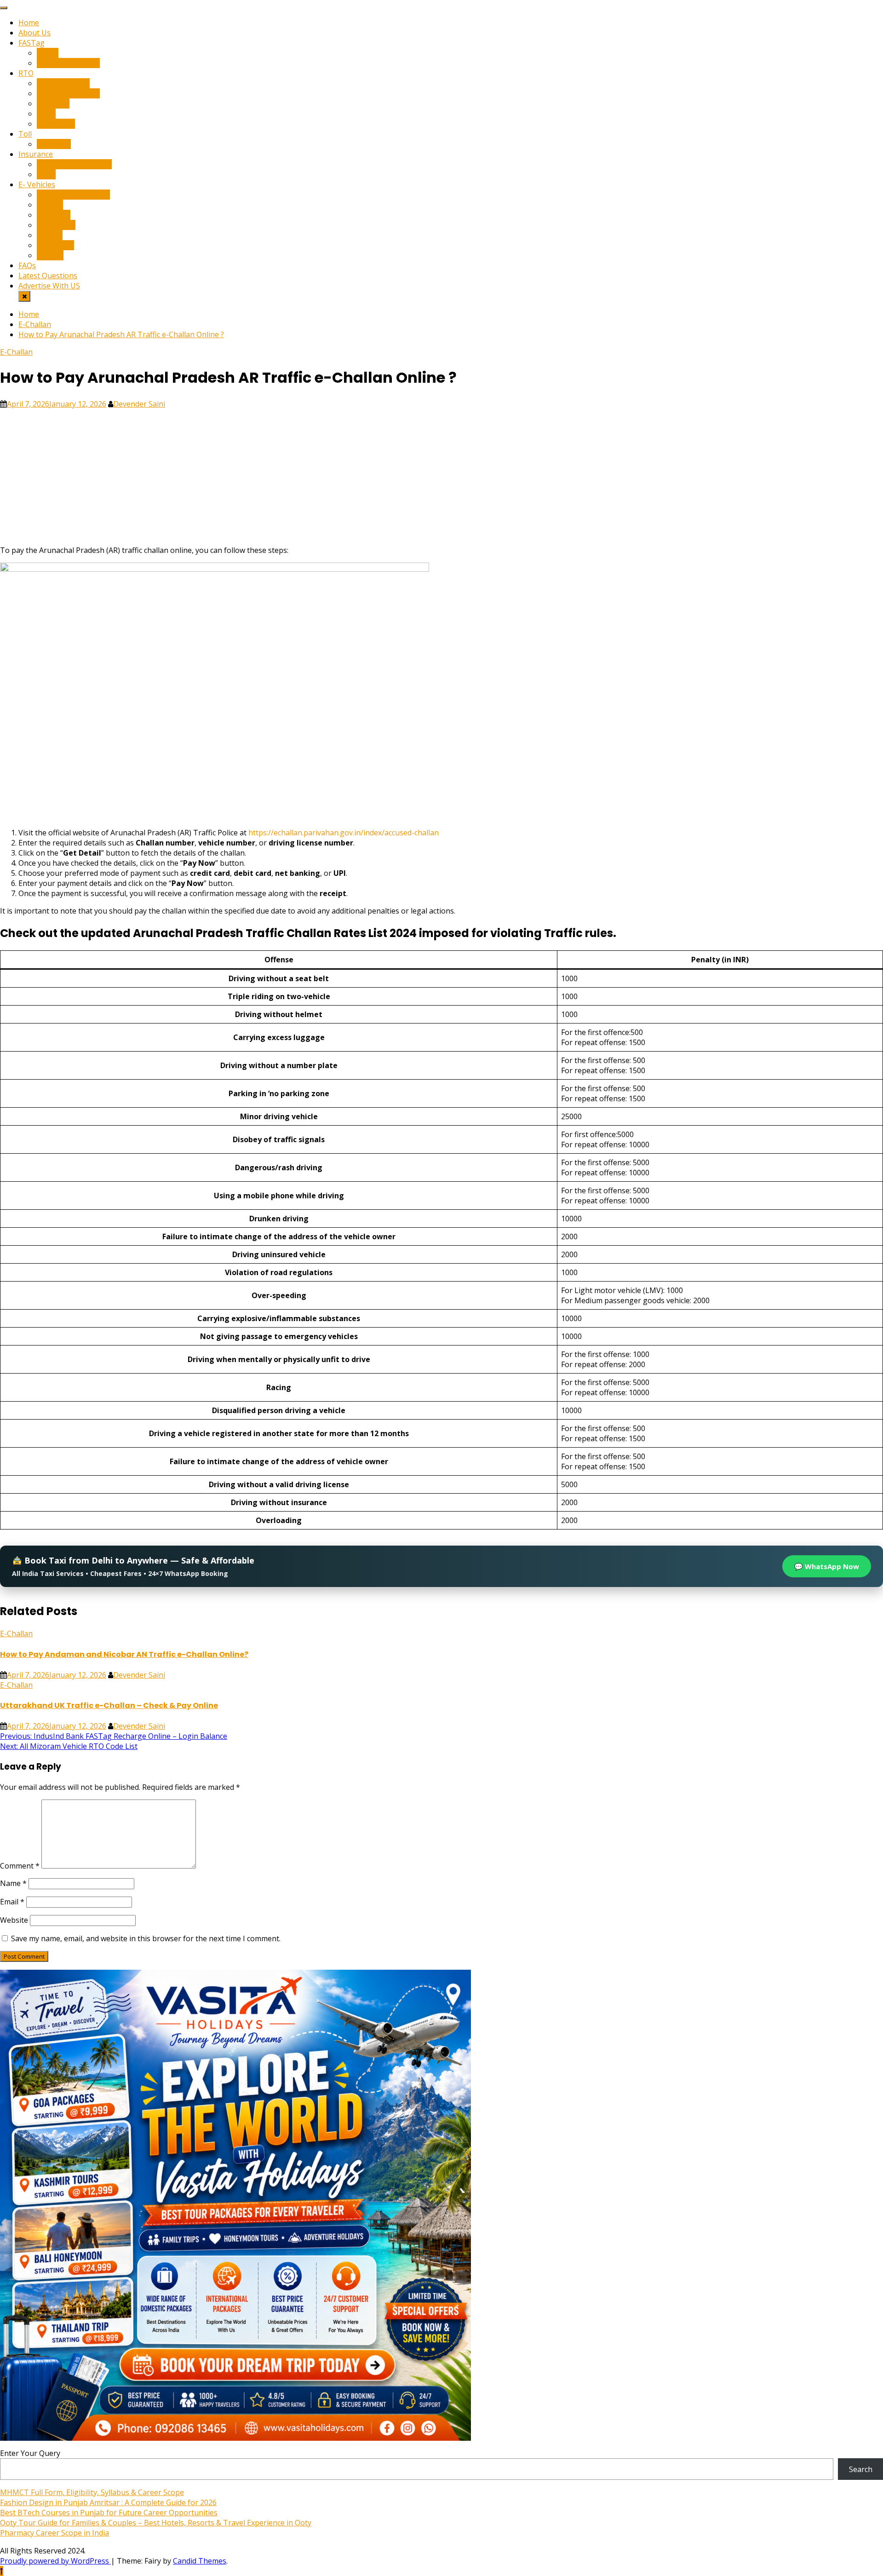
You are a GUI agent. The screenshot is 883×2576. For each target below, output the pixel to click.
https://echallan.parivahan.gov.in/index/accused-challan (344, 833)
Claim (46, 174)
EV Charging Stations (73, 195)
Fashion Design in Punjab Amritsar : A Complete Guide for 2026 (108, 2502)
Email (12, 1902)
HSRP (46, 114)
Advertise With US (49, 286)
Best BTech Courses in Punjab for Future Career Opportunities (109, 2513)
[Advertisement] (276, 473)
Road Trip (54, 144)
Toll (25, 134)
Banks (48, 53)
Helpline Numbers (68, 63)
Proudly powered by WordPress (55, 2561)
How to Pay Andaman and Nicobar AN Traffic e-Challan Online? (124, 1654)
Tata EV (50, 255)
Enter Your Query (30, 2453)
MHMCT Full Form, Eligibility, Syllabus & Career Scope (92, 2492)
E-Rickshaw (56, 225)
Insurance (36, 154)
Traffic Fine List (63, 83)
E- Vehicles (37, 184)
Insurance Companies (74, 164)
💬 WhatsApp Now (827, 1566)
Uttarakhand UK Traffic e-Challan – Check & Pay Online (109, 1705)
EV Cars (50, 205)
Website (14, 1920)
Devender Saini (139, 404)
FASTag (32, 43)
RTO (26, 73)
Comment (20, 1866)
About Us (34, 33)
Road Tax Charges (68, 93)
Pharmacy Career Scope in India (54, 2533)
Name (13, 1883)
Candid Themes (200, 2561)
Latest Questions (48, 276)
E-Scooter (54, 215)
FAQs (27, 265)
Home (29, 23)
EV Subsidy (55, 245)
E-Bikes (50, 235)
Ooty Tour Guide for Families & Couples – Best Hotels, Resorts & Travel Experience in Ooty (156, 2523)
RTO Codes (56, 124)
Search (861, 2469)
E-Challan (53, 103)
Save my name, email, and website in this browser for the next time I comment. (146, 1938)
